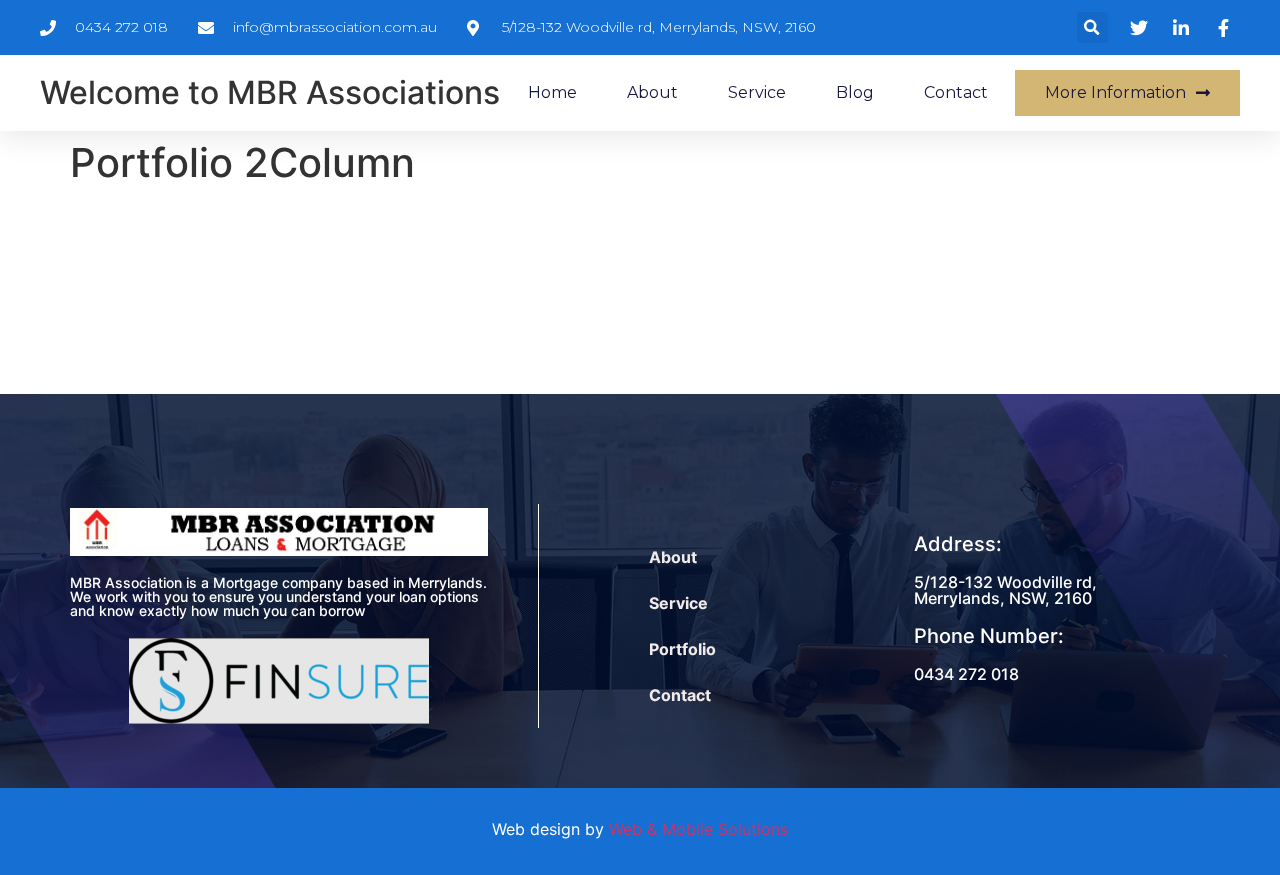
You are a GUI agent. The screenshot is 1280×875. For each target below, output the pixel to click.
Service (757, 92)
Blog (855, 92)
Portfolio (682, 649)
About (652, 92)
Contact (956, 92)
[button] (1092, 27)
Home (552, 92)
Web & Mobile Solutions (698, 829)
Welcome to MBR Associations (270, 92)
